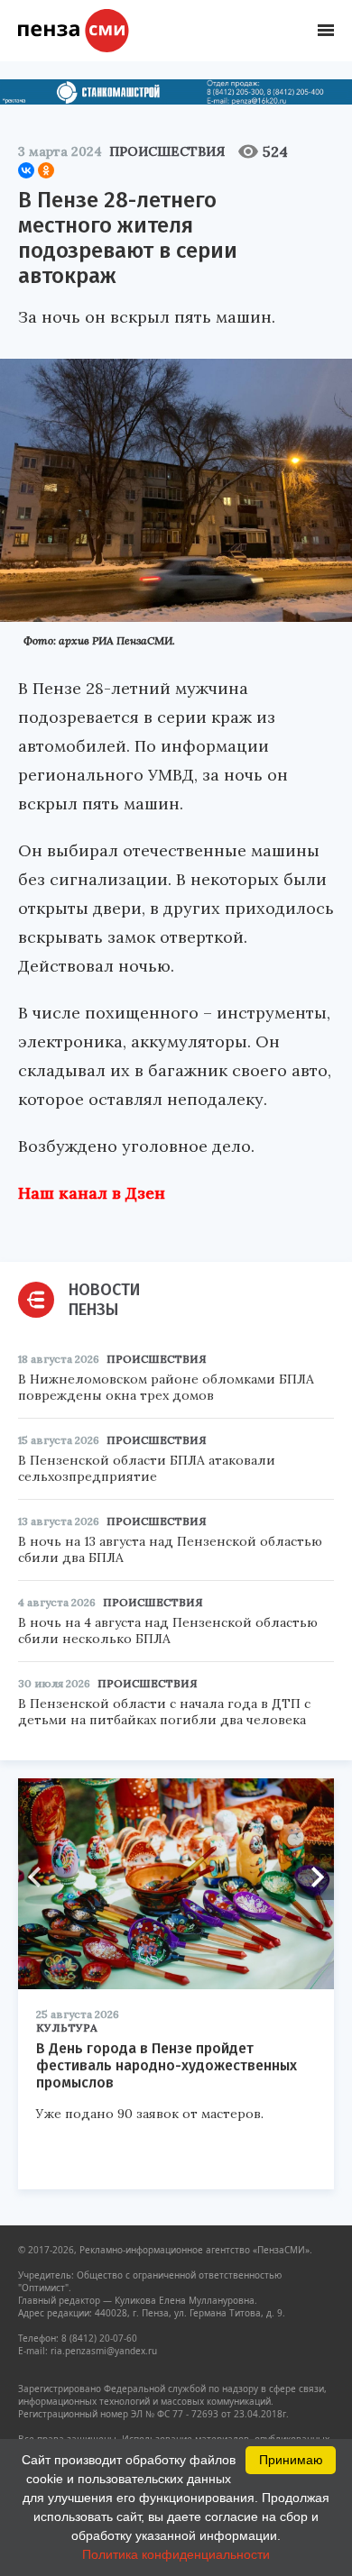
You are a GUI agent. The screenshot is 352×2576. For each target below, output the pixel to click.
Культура (67, 2028)
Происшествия (167, 151)
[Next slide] (311, 1877)
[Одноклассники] (46, 170)
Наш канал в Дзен (92, 1193)
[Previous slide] (41, 1877)
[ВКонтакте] (26, 170)
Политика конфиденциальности (176, 2554)
